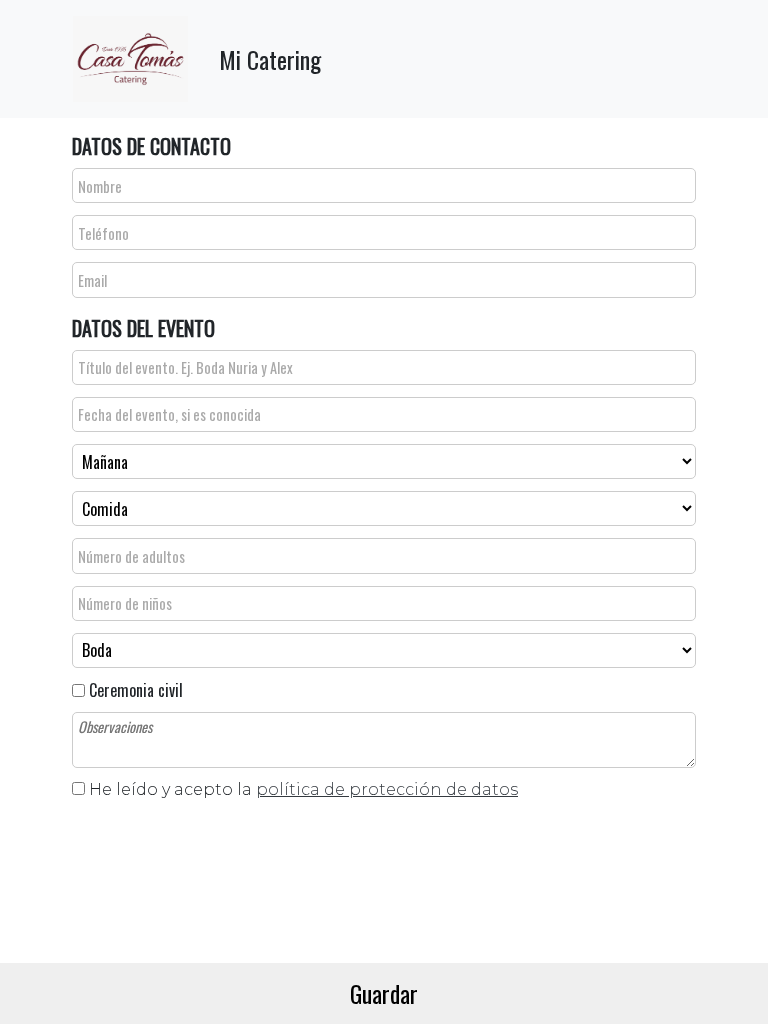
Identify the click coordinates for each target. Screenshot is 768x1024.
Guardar (384, 993)
